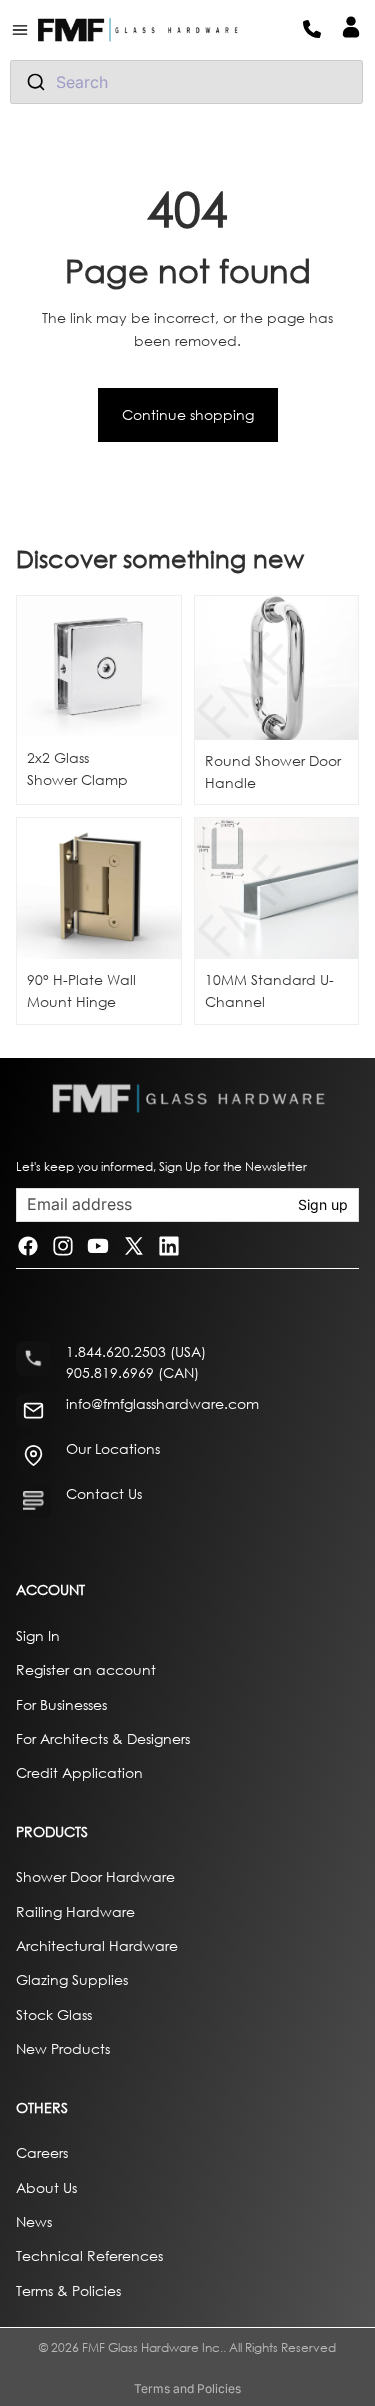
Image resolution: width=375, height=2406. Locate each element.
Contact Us (104, 1493)
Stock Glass (54, 2013)
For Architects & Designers (103, 1738)
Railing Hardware (75, 1910)
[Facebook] (28, 1247)
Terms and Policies (187, 2388)
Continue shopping (188, 414)
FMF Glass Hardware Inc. (152, 2347)
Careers (42, 2152)
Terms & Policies (68, 2289)
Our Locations (113, 1448)
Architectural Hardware (97, 1945)
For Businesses (61, 1703)
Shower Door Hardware (95, 1876)
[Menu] (28, 30)
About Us (46, 2186)
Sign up (323, 1204)
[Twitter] (134, 1247)
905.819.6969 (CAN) (132, 1372)
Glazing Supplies (72, 1979)
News (34, 2221)
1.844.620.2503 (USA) (136, 1351)
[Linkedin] (169, 1247)
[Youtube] (98, 1247)
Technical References (89, 2255)
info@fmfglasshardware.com (162, 1403)
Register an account (86, 1669)
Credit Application (79, 1772)
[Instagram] (63, 1247)
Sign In (38, 1634)
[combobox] (186, 82)
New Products (63, 2048)
